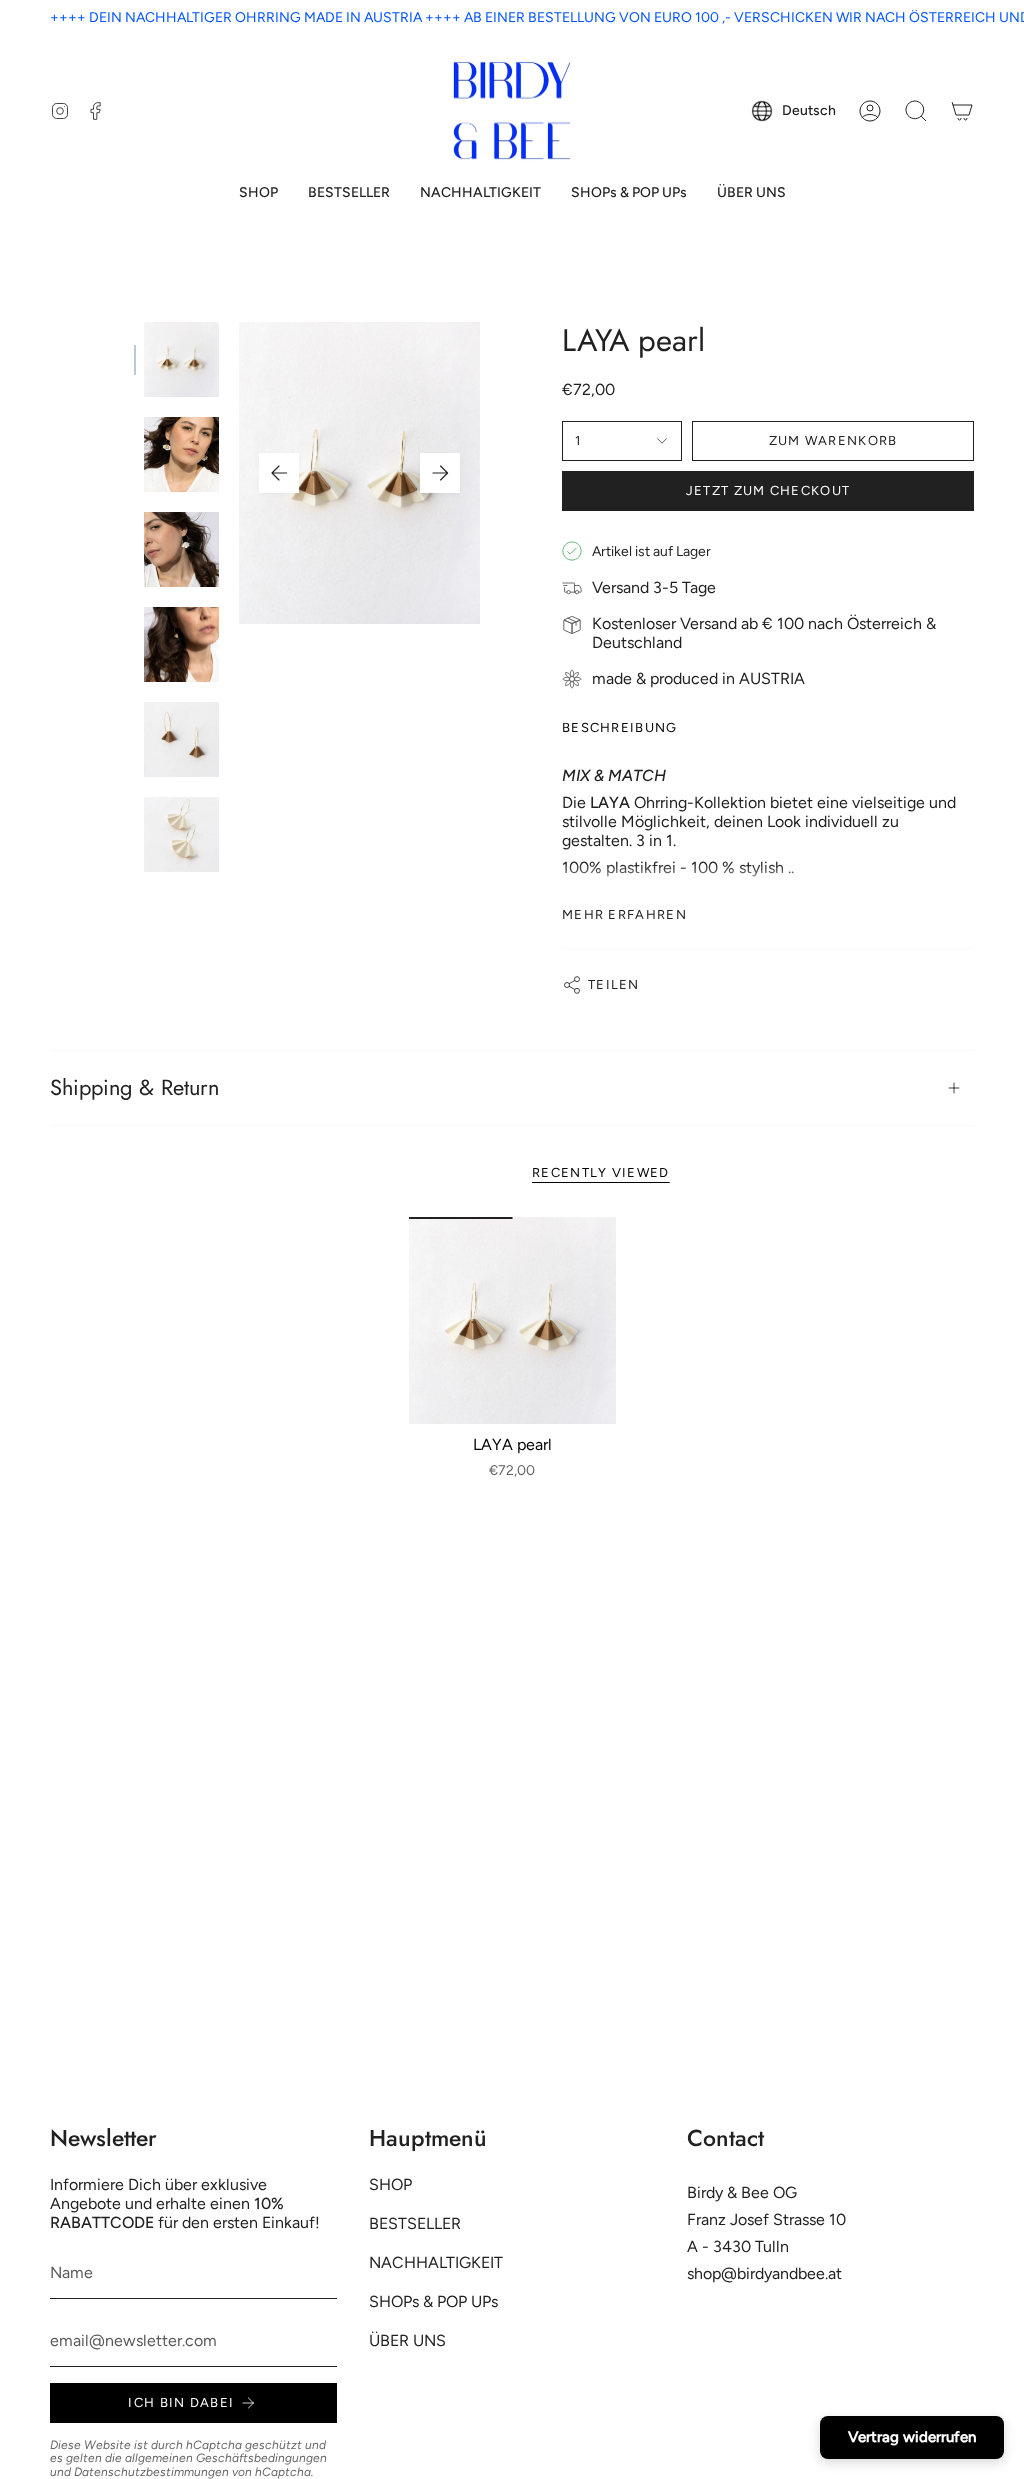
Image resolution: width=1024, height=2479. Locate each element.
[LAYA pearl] (512, 1320)
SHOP (390, 2184)
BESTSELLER (415, 2223)
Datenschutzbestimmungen (151, 2472)
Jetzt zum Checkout (768, 490)
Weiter (440, 473)
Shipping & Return (134, 1087)
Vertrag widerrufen (912, 2437)
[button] (258, 193)
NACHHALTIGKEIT (436, 2262)
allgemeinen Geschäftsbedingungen (226, 2458)
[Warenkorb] (962, 111)
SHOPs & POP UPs (433, 2301)
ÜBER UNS (407, 2340)
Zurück (279, 473)
